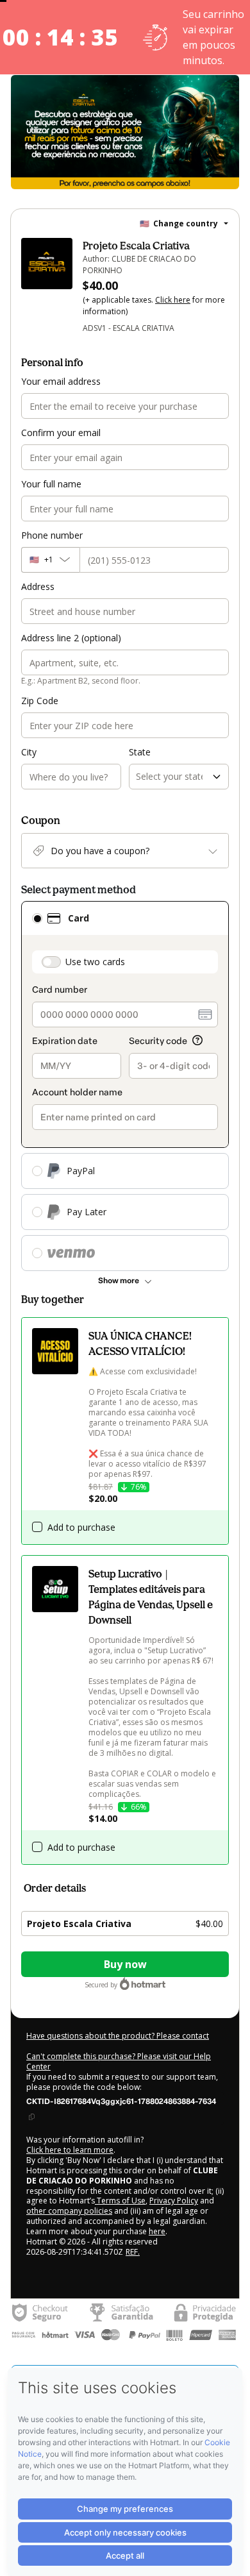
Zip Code (40, 701)
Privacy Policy (174, 2201)
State (140, 752)
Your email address (61, 381)
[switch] (51, 962)
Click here (173, 300)
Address (38, 586)
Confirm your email (61, 433)
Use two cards (95, 962)
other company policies (69, 2211)
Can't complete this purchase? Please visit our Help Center (119, 2061)
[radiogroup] (125, 1086)
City (29, 752)
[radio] (37, 918)
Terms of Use (120, 2201)
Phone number (52, 535)
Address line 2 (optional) (71, 638)
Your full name (51, 484)
